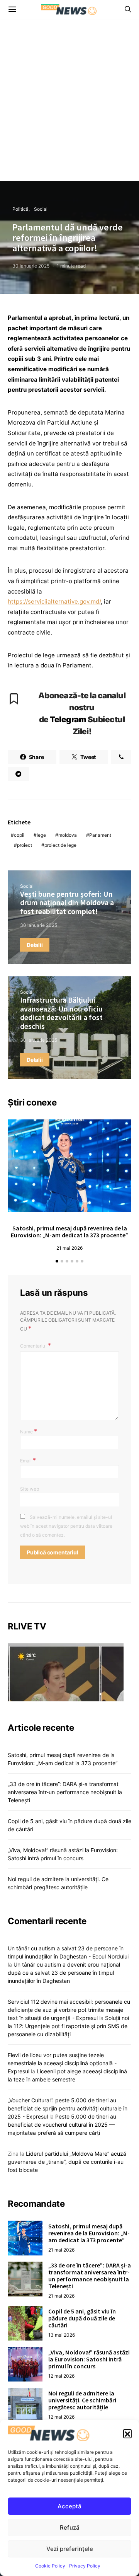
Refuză (70, 2527)
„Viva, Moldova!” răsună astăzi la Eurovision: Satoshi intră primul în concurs (89, 2359)
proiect (25, 845)
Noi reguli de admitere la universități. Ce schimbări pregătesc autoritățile (82, 2400)
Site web (30, 1489)
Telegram (68, 719)
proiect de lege (60, 845)
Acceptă (69, 2506)
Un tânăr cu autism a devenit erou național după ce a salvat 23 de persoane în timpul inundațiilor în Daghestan (64, 1973)
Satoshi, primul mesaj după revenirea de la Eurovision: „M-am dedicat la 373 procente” (69, 1232)
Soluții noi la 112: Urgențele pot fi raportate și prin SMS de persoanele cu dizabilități (68, 2026)
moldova (68, 835)
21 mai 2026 (69, 1248)
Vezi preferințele (70, 2549)
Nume (29, 1431)
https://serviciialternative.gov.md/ (54, 601)
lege (41, 835)
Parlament (100, 835)
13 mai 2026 (62, 2335)
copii (19, 835)
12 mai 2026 (61, 2376)
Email (28, 1460)
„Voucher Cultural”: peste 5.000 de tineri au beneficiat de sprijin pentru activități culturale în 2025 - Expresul (68, 2108)
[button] (127, 2433)
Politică (20, 209)
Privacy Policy (85, 2566)
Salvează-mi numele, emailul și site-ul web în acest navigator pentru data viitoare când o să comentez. (66, 1526)
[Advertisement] (69, 107)
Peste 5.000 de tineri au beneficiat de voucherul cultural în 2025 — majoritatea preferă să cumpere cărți (62, 2125)
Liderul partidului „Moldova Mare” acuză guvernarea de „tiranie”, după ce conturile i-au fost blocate (67, 2162)
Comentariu (33, 1346)
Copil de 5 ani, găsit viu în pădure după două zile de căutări (82, 2318)
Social (41, 209)
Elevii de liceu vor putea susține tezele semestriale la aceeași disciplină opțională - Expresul (62, 2063)
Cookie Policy (50, 2566)
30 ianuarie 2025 (31, 266)
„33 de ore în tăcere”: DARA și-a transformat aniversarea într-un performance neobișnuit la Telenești (65, 1792)
